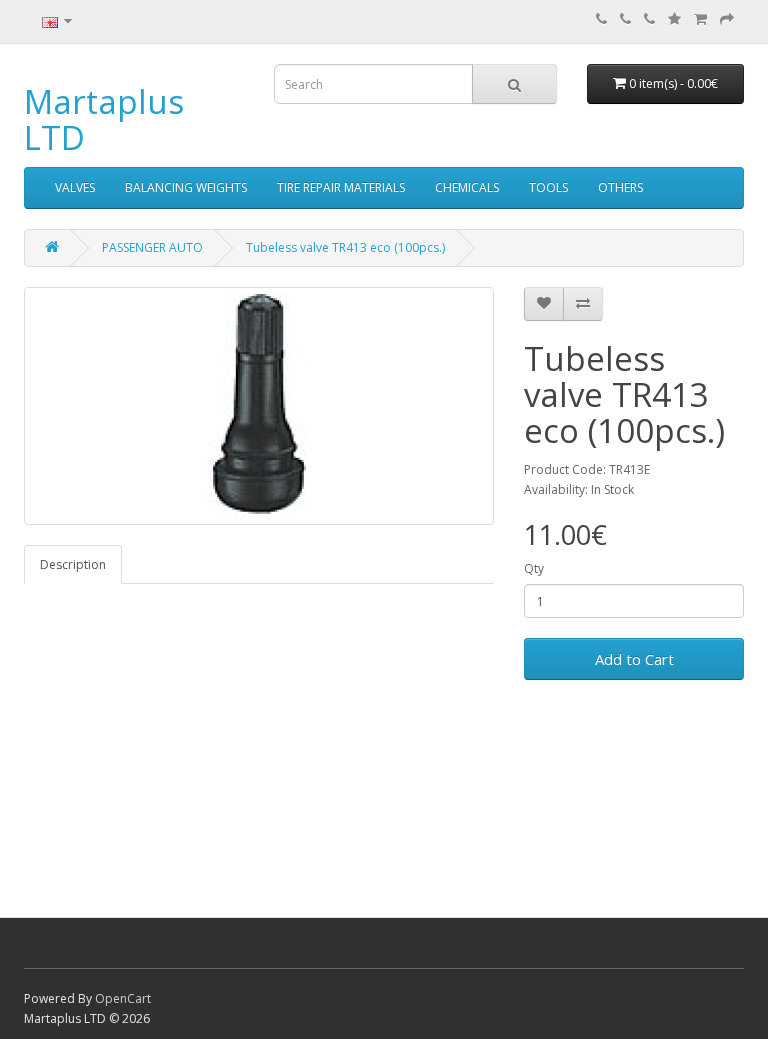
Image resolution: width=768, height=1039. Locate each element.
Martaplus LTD (104, 119)
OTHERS (620, 187)
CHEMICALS (467, 187)
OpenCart (123, 998)
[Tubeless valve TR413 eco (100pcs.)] (259, 406)
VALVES (75, 187)
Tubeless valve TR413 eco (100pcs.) (345, 247)
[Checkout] (727, 19)
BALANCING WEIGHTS (186, 187)
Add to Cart (634, 659)
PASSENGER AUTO (152, 247)
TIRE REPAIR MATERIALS (341, 187)
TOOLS (548, 187)
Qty (534, 568)
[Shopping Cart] (700, 19)
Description (73, 564)
